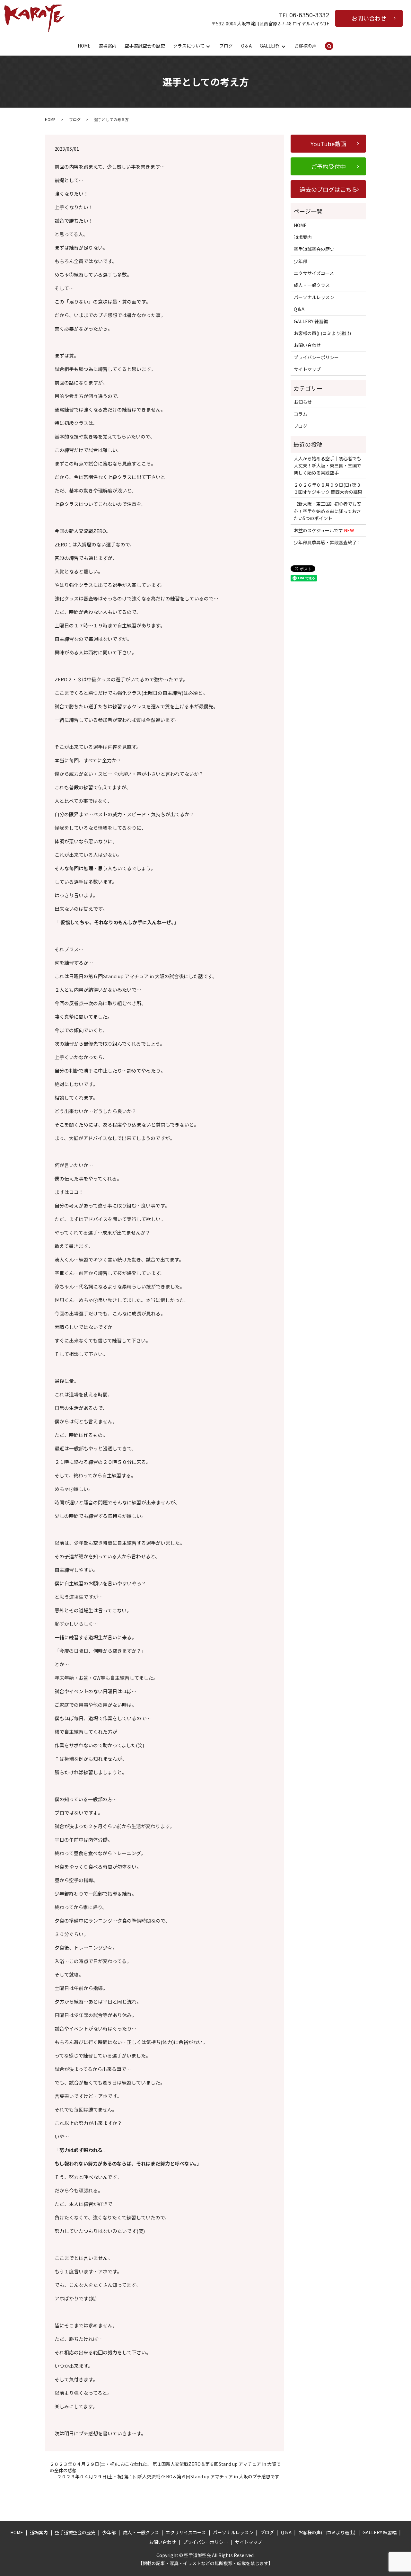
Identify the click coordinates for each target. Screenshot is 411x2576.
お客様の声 (305, 46)
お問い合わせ (369, 18)
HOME (84, 46)
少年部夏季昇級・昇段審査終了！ (328, 542)
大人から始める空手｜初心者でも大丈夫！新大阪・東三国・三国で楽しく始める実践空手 (328, 466)
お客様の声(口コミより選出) (322, 333)
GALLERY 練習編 (311, 321)
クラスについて (189, 46)
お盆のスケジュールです (324, 530)
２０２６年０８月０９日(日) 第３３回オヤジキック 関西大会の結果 (328, 488)
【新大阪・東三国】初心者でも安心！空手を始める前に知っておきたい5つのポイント (328, 511)
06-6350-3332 (309, 15)
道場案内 (108, 46)
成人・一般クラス (312, 285)
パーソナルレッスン (314, 297)
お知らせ (303, 402)
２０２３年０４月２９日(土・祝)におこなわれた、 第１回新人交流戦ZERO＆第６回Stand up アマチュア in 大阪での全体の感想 (165, 2467)
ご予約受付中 (328, 166)
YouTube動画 (328, 144)
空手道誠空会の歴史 (145, 46)
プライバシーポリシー (316, 357)
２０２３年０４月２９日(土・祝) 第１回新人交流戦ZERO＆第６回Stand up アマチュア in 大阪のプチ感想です (168, 2477)
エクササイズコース (314, 273)
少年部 (301, 261)
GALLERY (270, 46)
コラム (301, 414)
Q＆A (246, 46)
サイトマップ (307, 369)
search (333, 46)
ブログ (226, 46)
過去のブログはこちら (328, 189)
